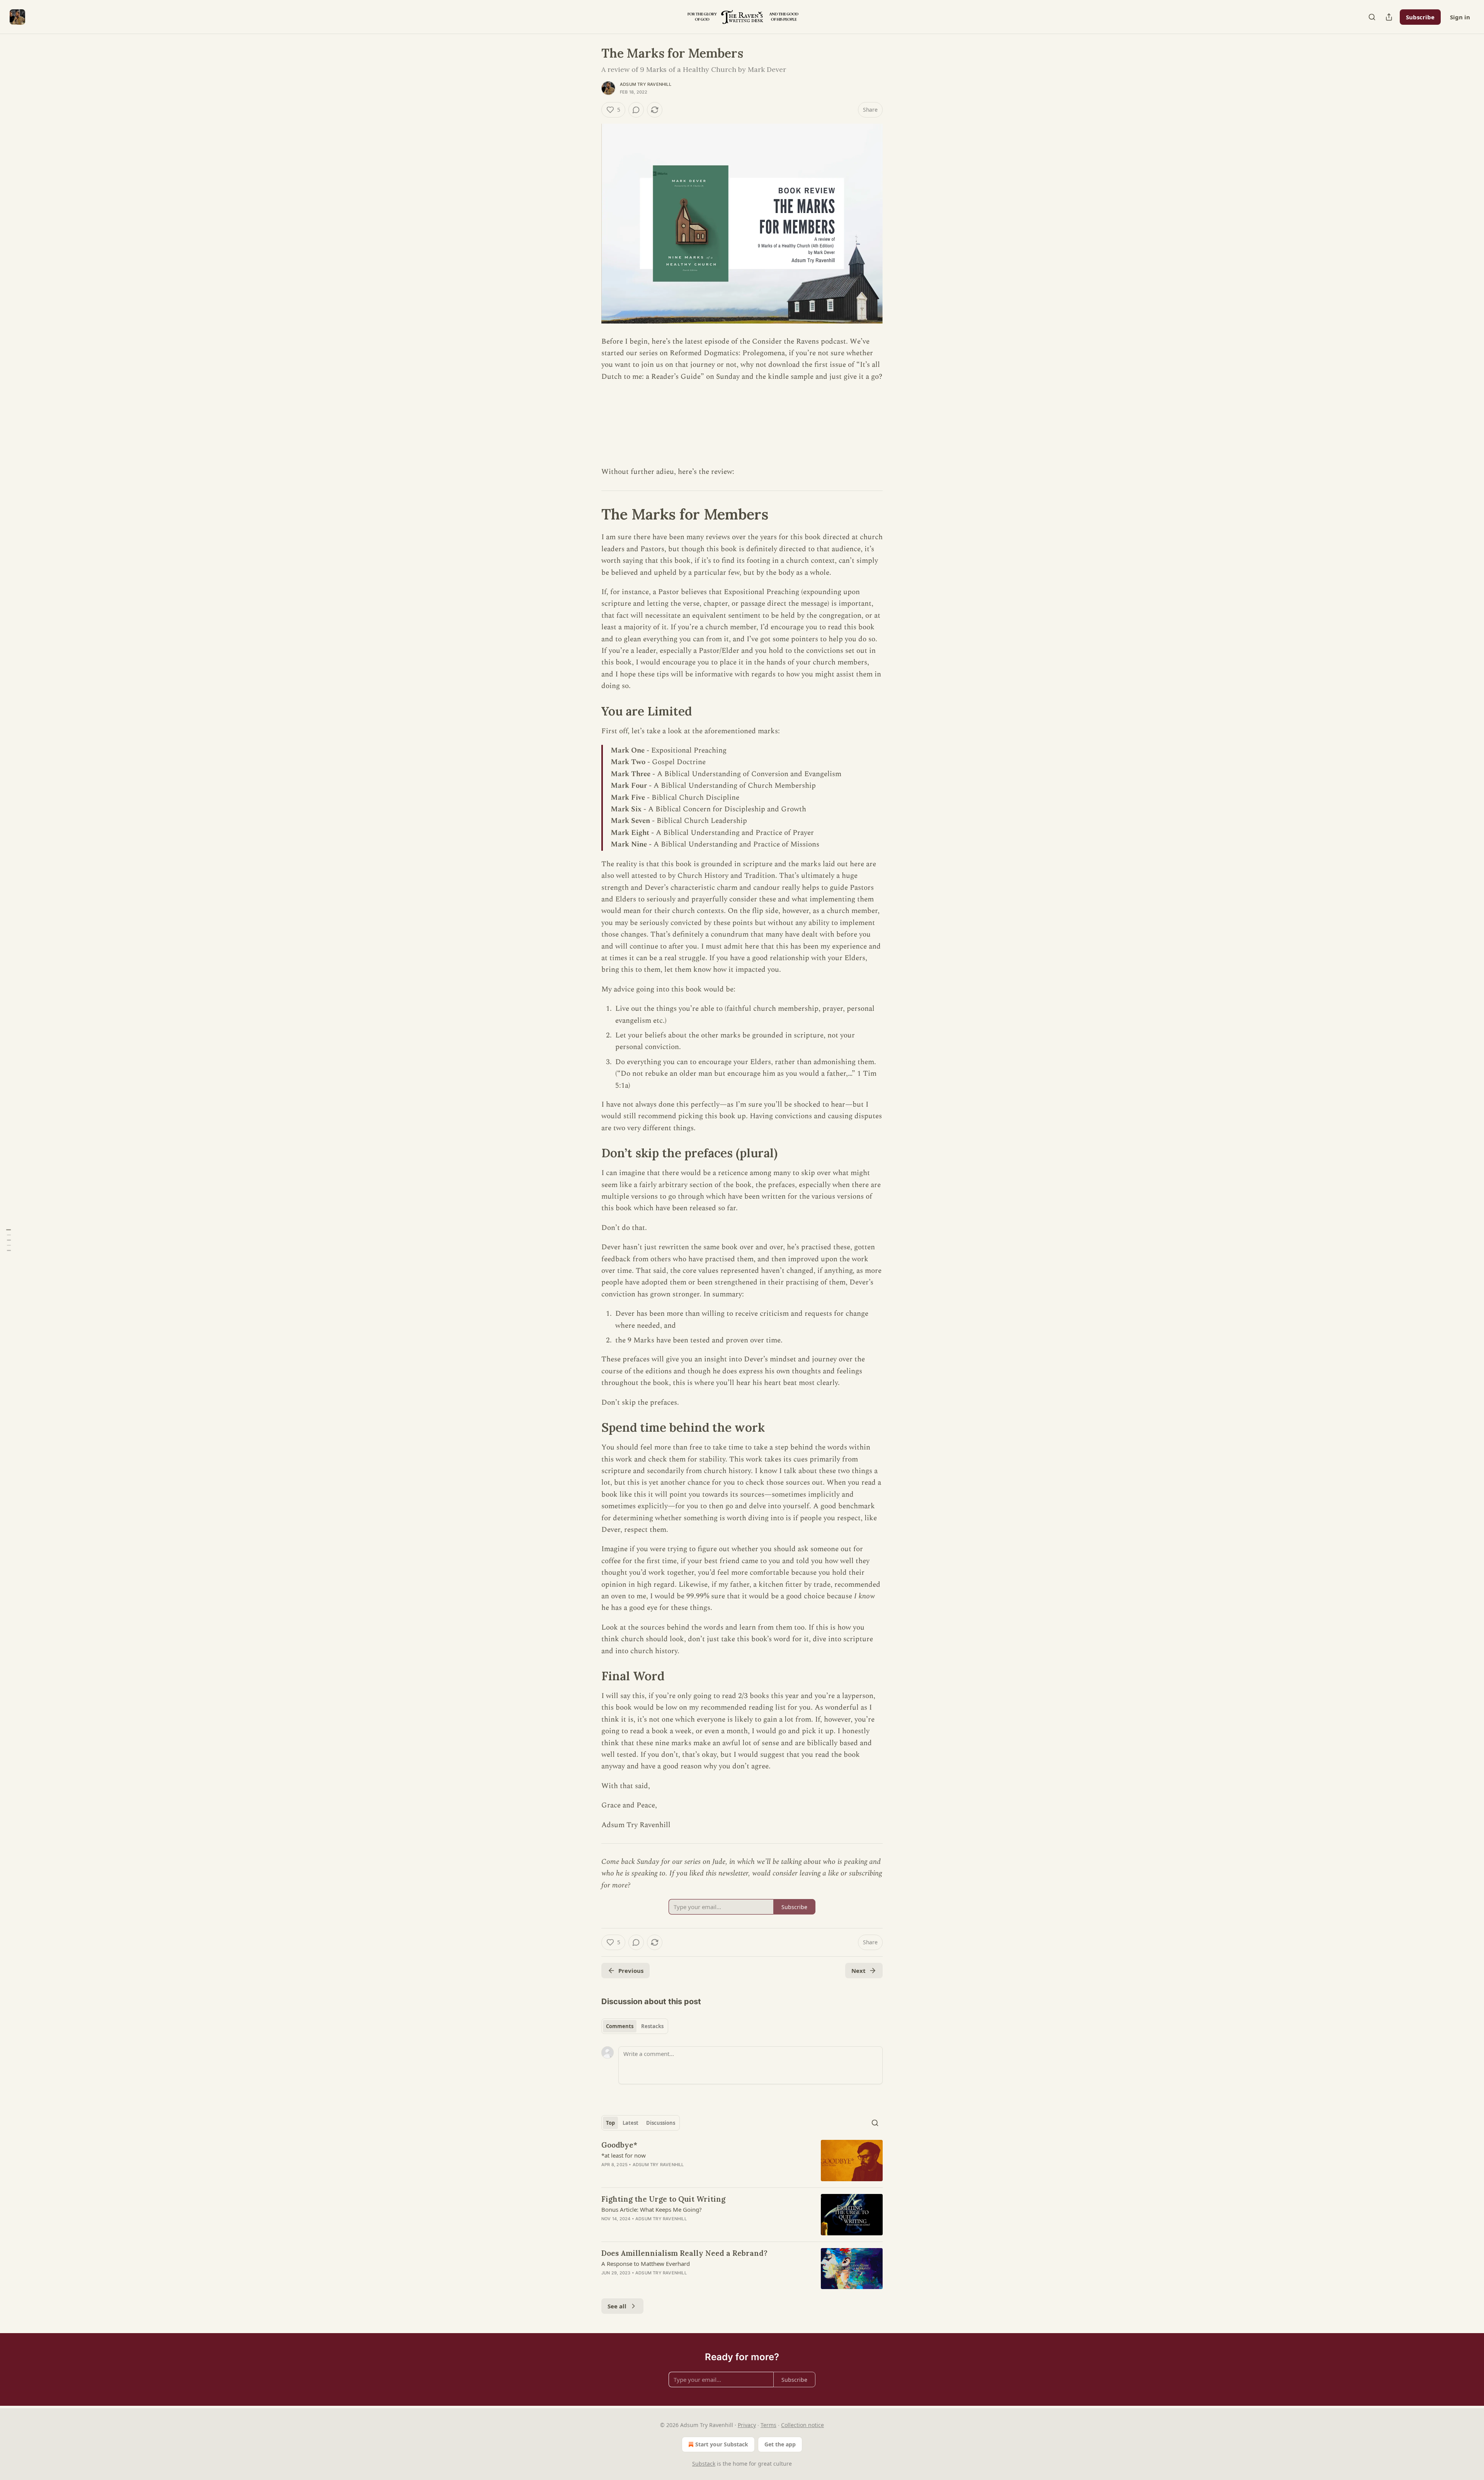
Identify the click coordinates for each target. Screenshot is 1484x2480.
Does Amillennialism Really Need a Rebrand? (684, 2253)
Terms (768, 2425)
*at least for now (624, 2155)
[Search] (1372, 17)
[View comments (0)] (636, 110)
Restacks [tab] (652, 2026)
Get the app (780, 2444)
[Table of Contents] (9, 1240)
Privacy (747, 2425)
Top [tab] (610, 2123)
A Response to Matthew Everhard (646, 2264)
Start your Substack (722, 2444)
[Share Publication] (1389, 17)
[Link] (591, 514)
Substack (704, 2464)
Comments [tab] (620, 2026)
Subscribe (1420, 17)
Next (859, 1971)
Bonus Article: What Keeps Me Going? (652, 2209)
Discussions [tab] (661, 2123)
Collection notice (802, 2425)
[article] (742, 2161)
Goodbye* (619, 2145)
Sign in (1460, 17)
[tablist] (635, 2026)
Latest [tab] (631, 2123)
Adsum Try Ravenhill (646, 84)
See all (617, 2306)
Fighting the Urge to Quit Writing (663, 2199)
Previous (631, 1971)
